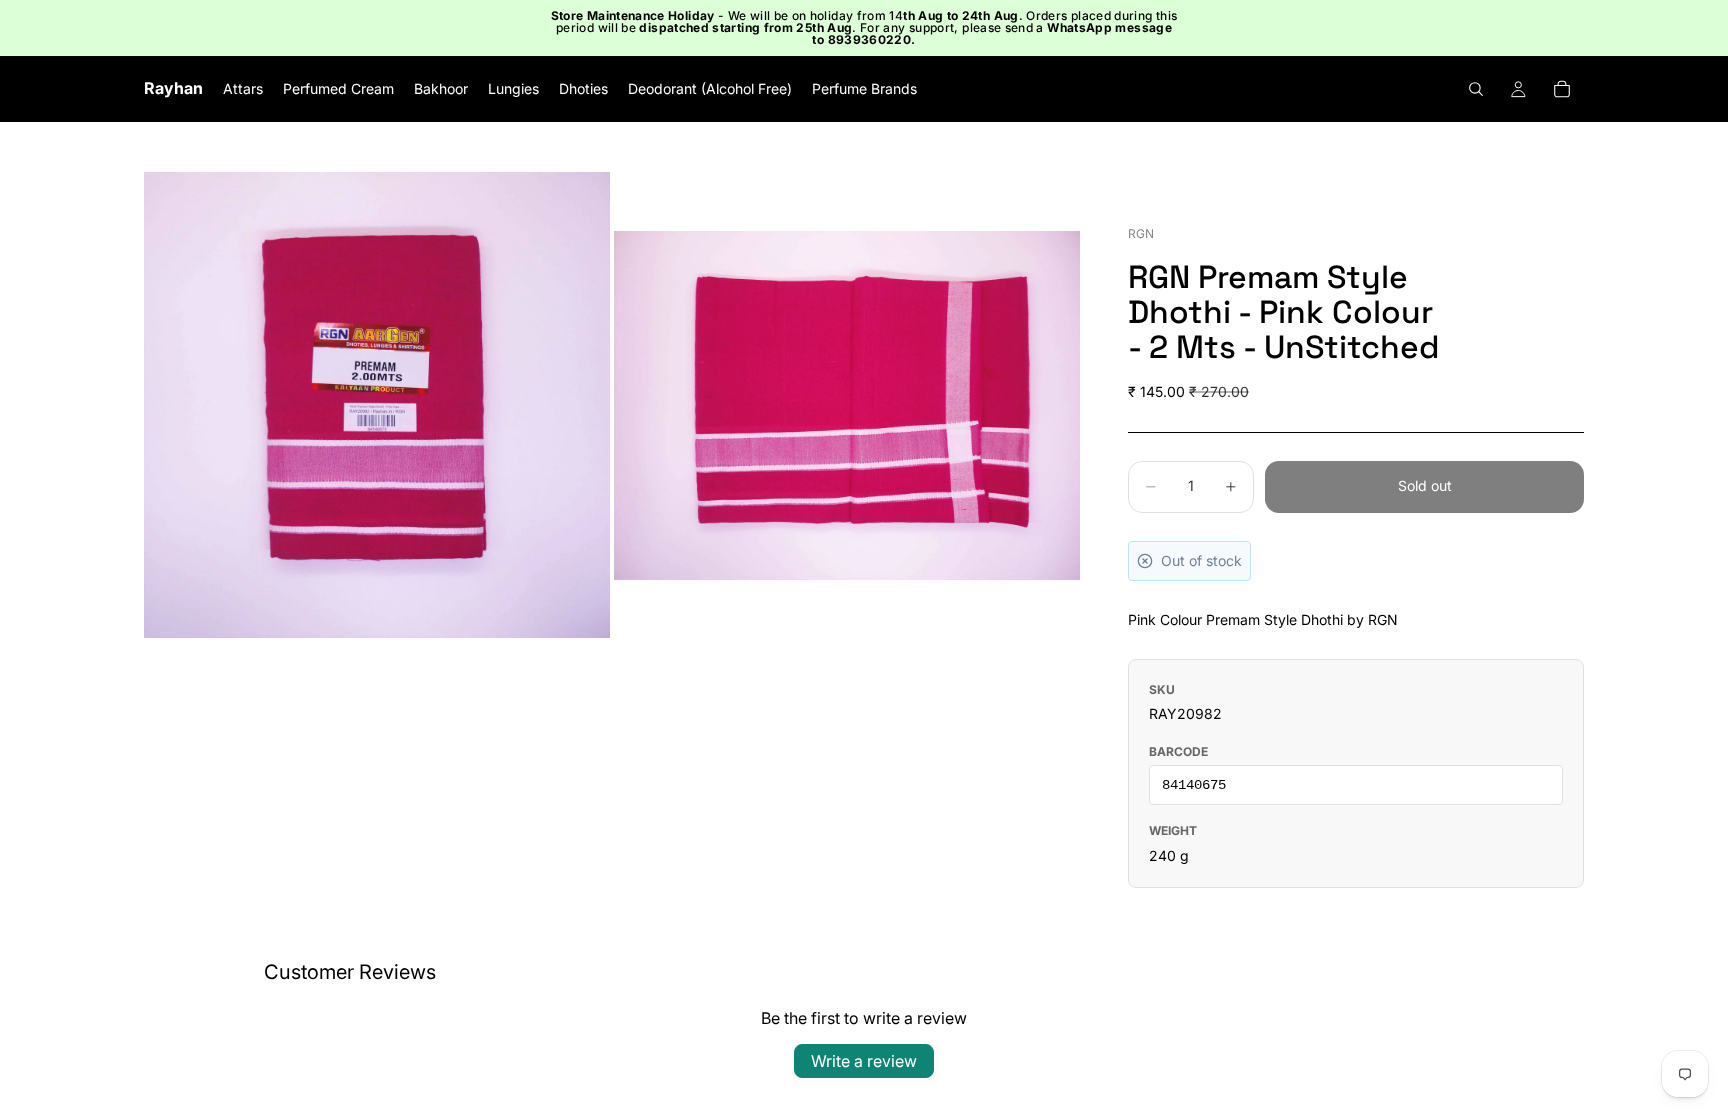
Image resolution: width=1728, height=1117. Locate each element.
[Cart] (1562, 89)
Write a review (864, 1061)
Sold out (1425, 485)
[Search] (1476, 89)
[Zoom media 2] (847, 405)
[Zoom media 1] (377, 405)
